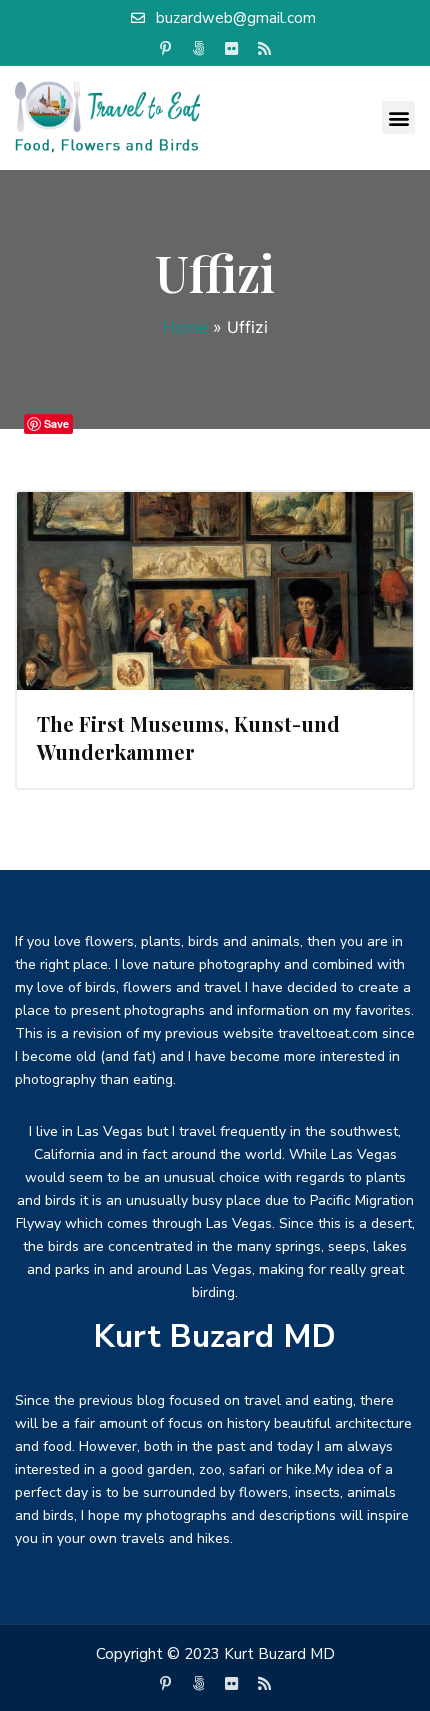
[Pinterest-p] (166, 49)
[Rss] (265, 49)
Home (185, 327)
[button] (398, 117)
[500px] (199, 49)
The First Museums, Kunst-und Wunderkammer (188, 737)
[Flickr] (232, 49)
